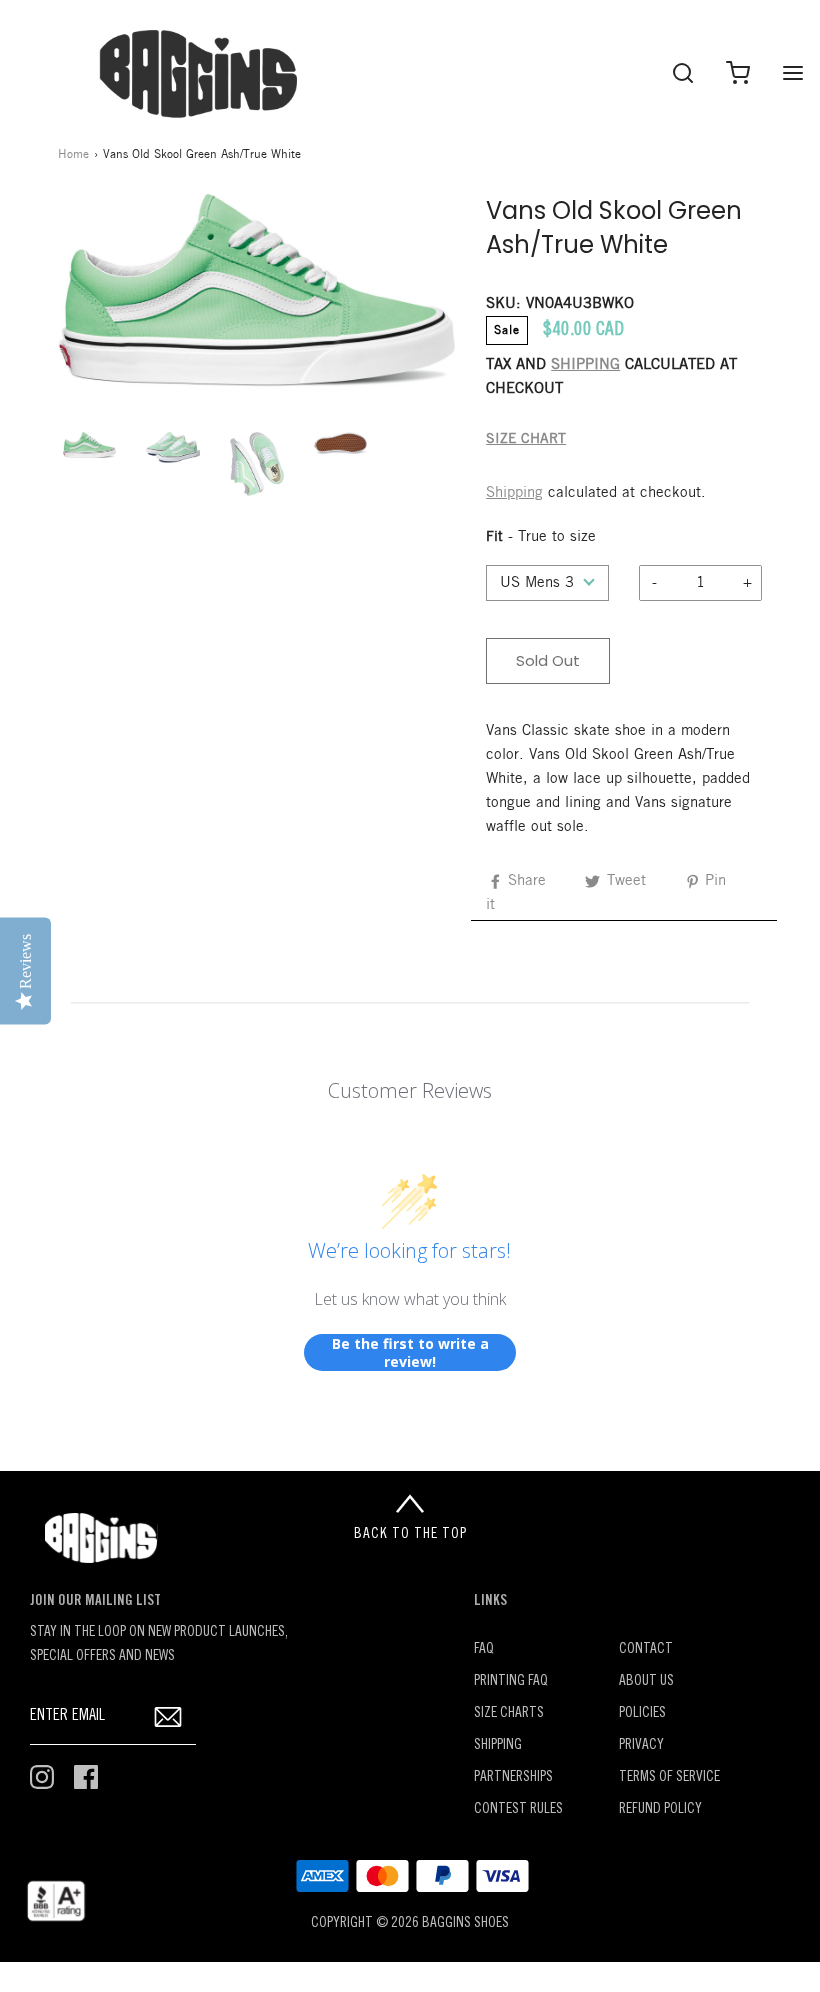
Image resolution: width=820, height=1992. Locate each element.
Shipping (514, 493)
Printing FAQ (511, 1681)
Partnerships (513, 1777)
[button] (90, 445)
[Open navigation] (792, 72)
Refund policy (660, 1809)
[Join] (168, 1716)
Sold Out (548, 660)
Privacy (641, 1745)
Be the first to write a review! (410, 1352)
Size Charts (509, 1713)
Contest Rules (518, 1809)
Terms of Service (669, 1777)
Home (73, 154)
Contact (646, 1649)
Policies (642, 1713)
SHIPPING (585, 365)
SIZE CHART (526, 439)
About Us (646, 1681)
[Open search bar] (682, 72)
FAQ (484, 1649)
